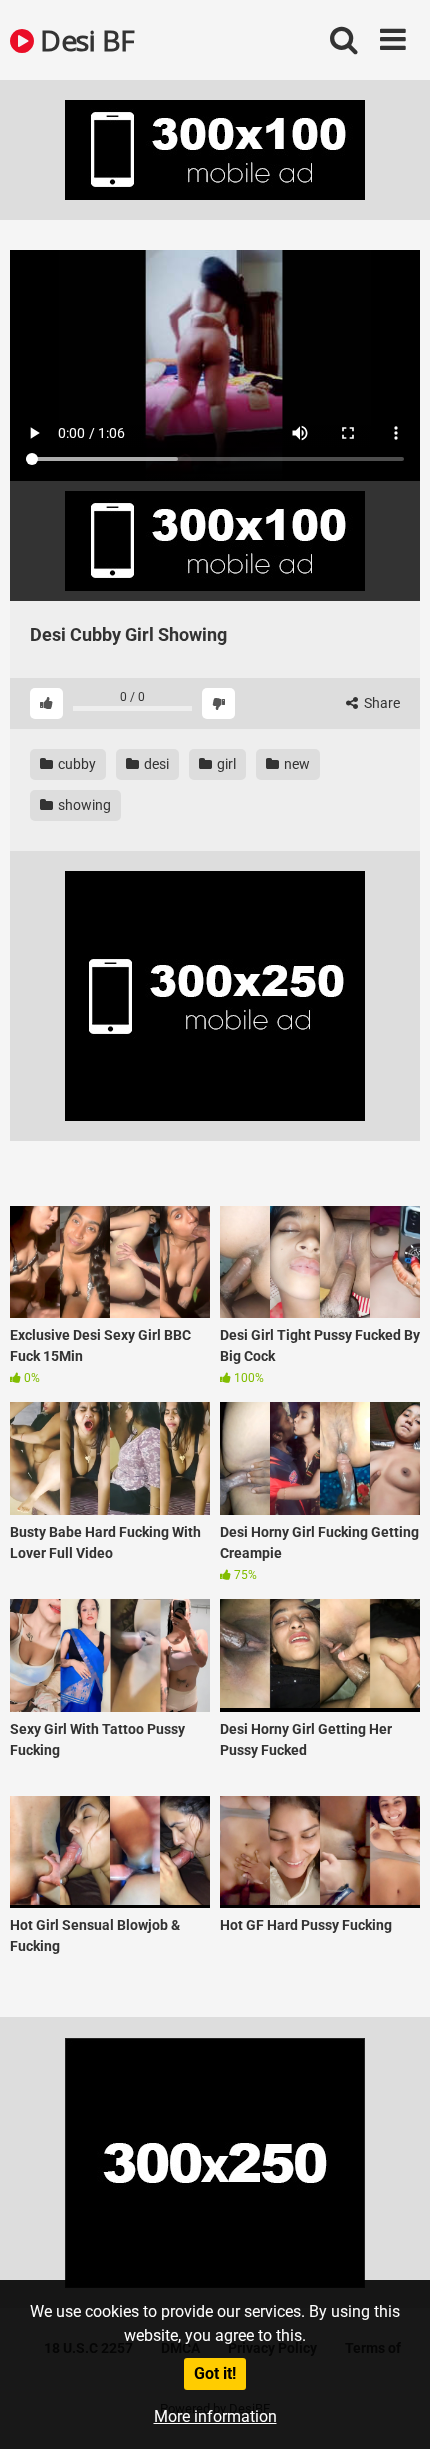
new (295, 764)
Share (380, 703)
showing (83, 805)
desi (155, 764)
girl (225, 764)
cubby (75, 764)
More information (215, 2416)
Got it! (215, 2373)
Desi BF (84, 40)
